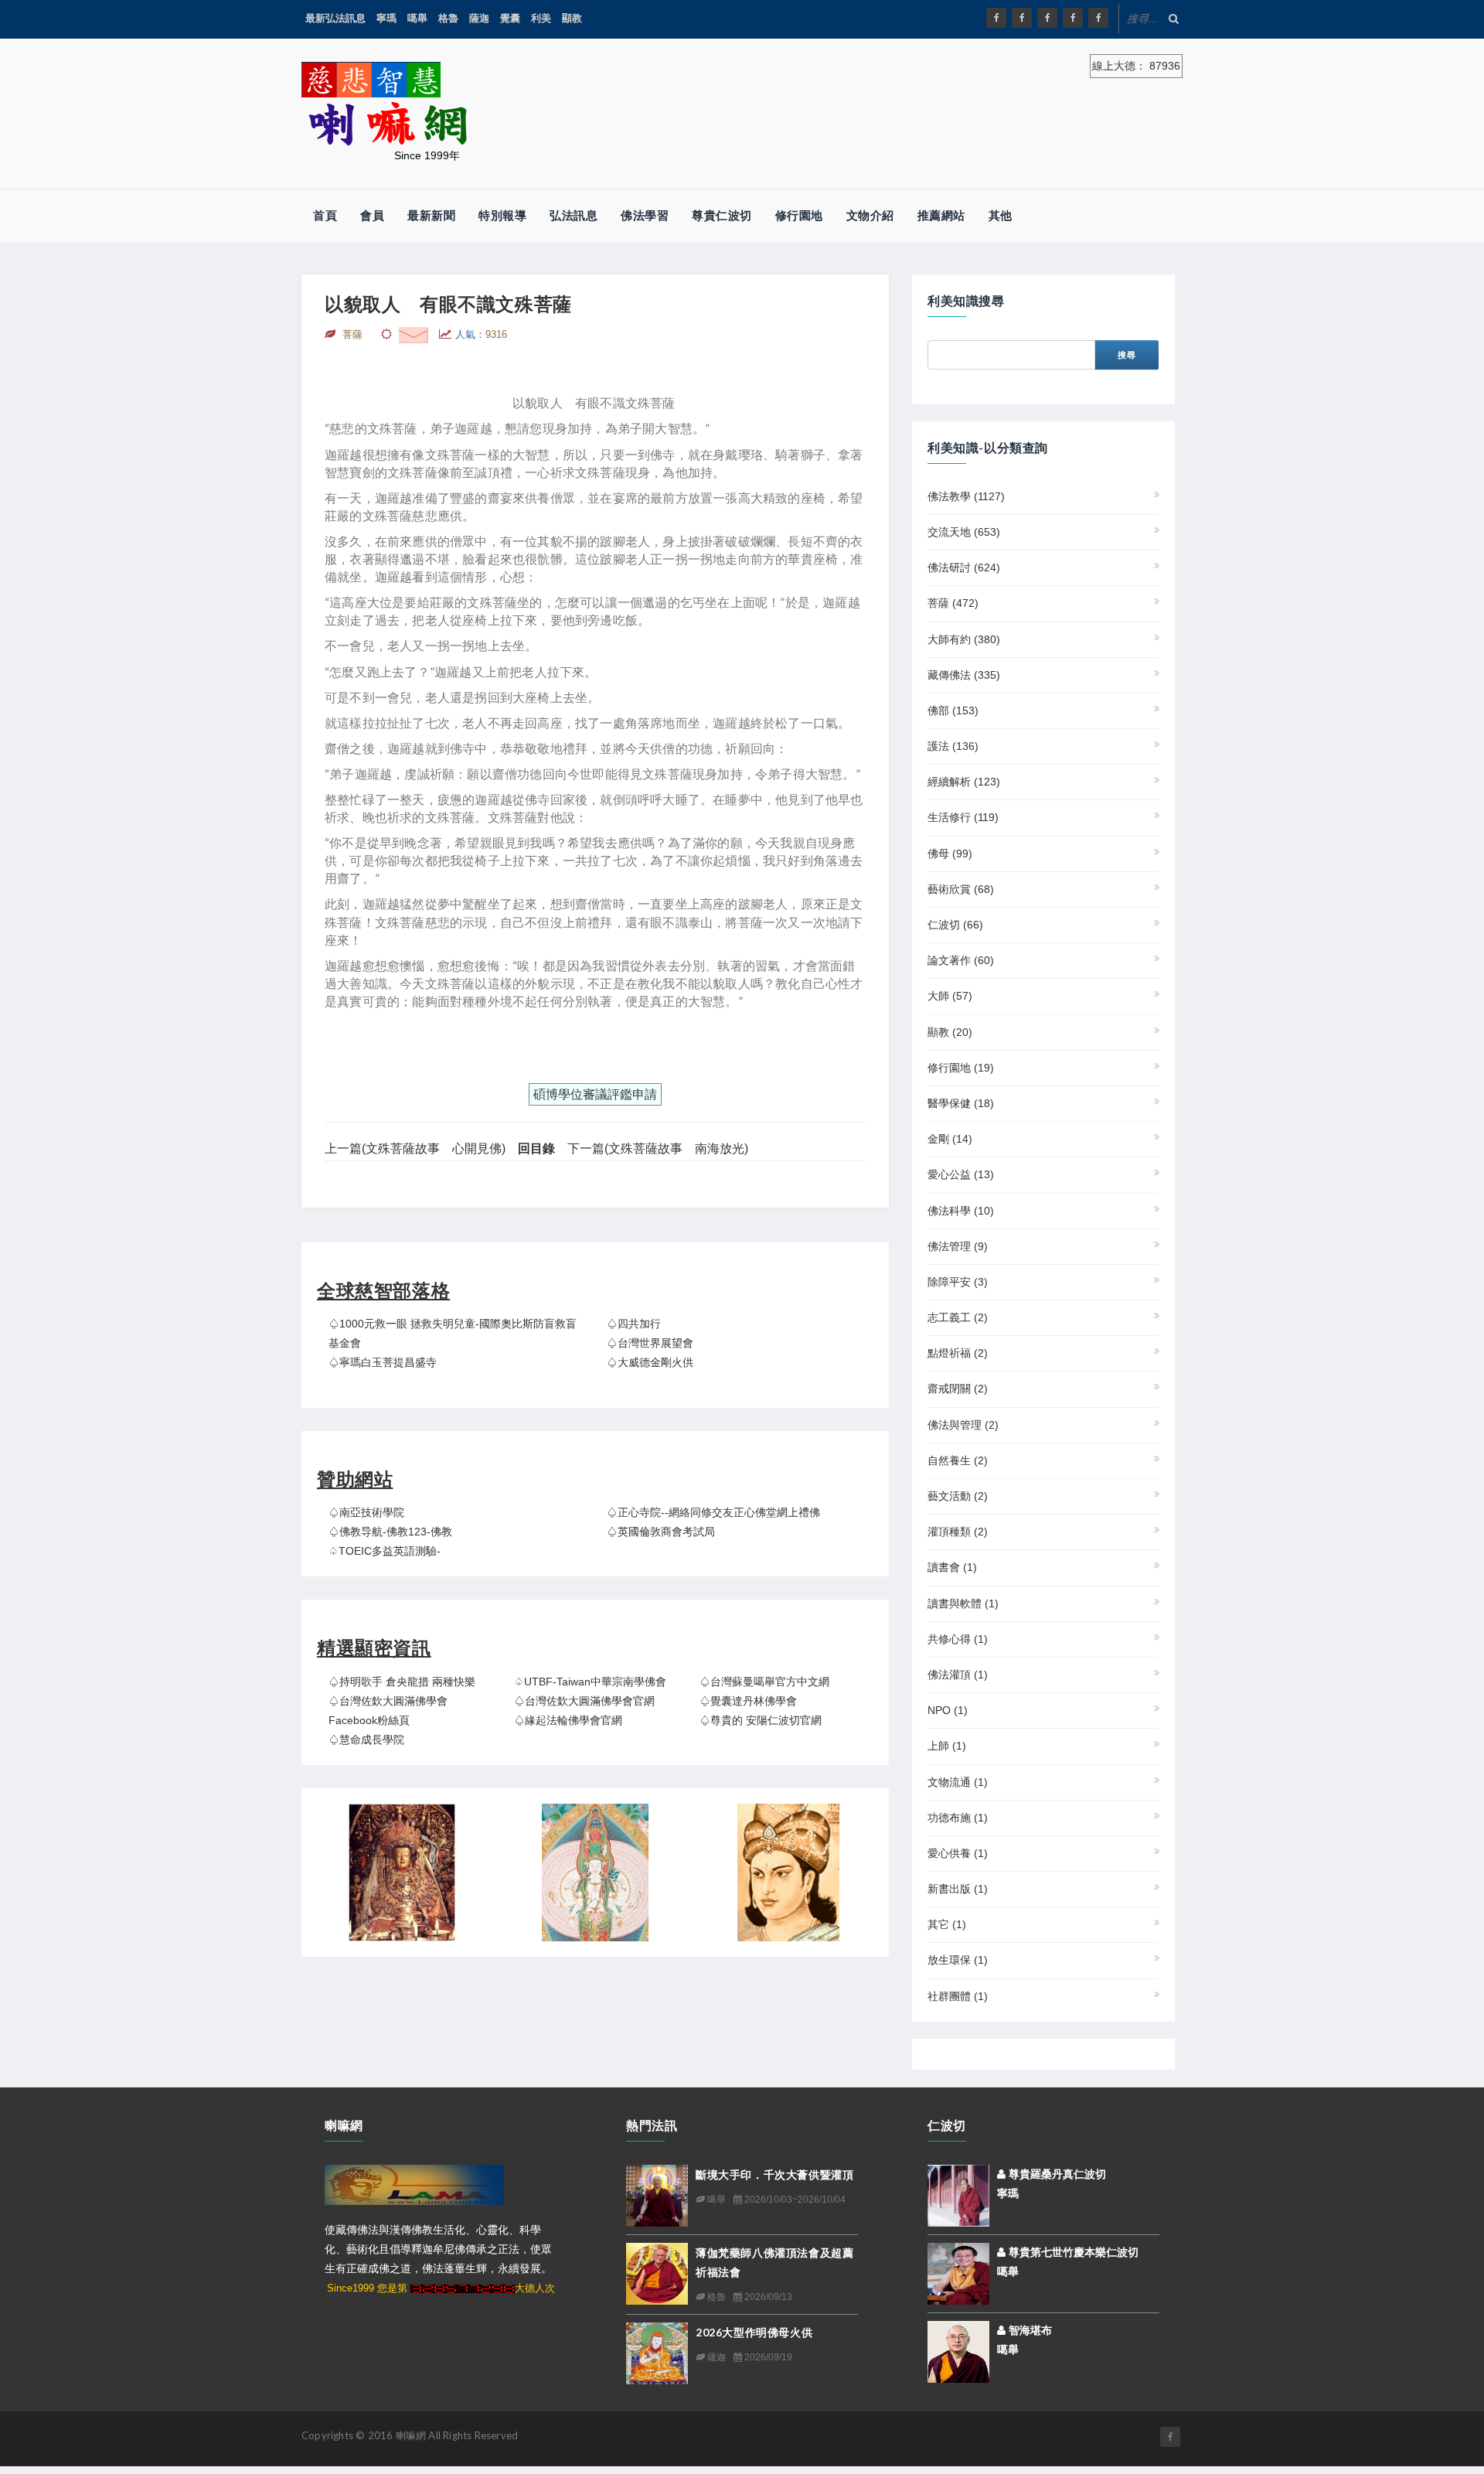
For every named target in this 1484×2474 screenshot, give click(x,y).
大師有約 (964, 639)
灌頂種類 (958, 1532)
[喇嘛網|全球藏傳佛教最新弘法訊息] (1047, 18)
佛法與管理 (963, 1425)
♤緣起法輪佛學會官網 (568, 1720)
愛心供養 (958, 1853)
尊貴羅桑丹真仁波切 (1056, 2174)
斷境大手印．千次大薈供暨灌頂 (774, 2174)
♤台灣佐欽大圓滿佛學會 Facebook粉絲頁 (388, 1711)
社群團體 (958, 1996)
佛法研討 (964, 567)
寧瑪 (386, 18)
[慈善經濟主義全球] (1098, 18)
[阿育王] (788, 1873)
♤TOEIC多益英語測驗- (385, 1551)
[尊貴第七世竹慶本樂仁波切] (958, 2272)
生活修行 (963, 817)
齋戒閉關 (958, 1389)
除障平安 (958, 1282)
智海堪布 (1029, 2330)
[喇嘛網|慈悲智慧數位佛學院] (1022, 18)
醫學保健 (961, 1103)
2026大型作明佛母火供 (754, 2332)
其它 (947, 1924)
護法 (953, 746)
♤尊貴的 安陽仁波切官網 (761, 1720)
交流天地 (964, 532)
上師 (947, 1746)
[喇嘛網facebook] (1170, 2437)
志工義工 (958, 1317)
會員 (372, 215)
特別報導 (502, 215)
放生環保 (958, 1960)
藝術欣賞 (961, 889)
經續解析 (964, 782)
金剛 (950, 1139)
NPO (948, 1710)
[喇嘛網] (1073, 18)
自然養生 (958, 1460)
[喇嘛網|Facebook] (996, 18)
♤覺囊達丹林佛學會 (748, 1701)
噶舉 (417, 18)
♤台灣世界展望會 (650, 1343)
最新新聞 (431, 215)
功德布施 (958, 1818)
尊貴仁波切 (722, 215)
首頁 (325, 215)
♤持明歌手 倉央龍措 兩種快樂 (402, 1682)
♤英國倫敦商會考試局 (661, 1532)
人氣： (481, 334)
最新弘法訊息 (335, 18)
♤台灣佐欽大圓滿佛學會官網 (584, 1701)
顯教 (572, 18)
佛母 (950, 854)
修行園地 (799, 215)
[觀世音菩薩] (595, 1873)
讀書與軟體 (963, 1603)
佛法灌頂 (958, 1675)
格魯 (448, 18)
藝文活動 (958, 1496)
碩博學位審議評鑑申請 (595, 1094)
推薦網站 (941, 215)
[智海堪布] (958, 2350)
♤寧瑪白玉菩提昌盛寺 (383, 1362)
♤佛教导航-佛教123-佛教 (390, 1532)
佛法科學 (961, 1211)
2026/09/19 (767, 2357)
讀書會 (952, 1567)
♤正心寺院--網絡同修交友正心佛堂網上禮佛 (713, 1512)
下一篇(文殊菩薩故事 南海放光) (658, 1148)
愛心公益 (961, 1174)
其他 (1001, 215)
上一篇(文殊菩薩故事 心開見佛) (415, 1148)
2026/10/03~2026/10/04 (794, 2200)
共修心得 (958, 1639)
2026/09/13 (767, 2297)
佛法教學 (966, 496)
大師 (950, 996)
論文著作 (961, 960)
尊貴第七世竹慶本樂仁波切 (1072, 2252)
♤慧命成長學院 (366, 1740)
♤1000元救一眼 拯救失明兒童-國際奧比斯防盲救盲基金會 (453, 1333)
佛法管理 (958, 1246)
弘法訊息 (574, 215)
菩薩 (953, 603)
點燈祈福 (958, 1353)
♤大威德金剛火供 (650, 1362)
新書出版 (958, 1889)
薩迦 (479, 18)
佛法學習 (645, 215)
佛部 (953, 711)
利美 (541, 18)
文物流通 (958, 1782)
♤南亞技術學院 (366, 1512)
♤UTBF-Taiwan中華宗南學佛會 (590, 1682)
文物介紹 (870, 215)
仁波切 (955, 925)
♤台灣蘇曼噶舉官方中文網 (764, 1682)
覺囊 (510, 18)
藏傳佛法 (964, 675)
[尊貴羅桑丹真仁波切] (958, 2194)
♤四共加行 (634, 1324)
